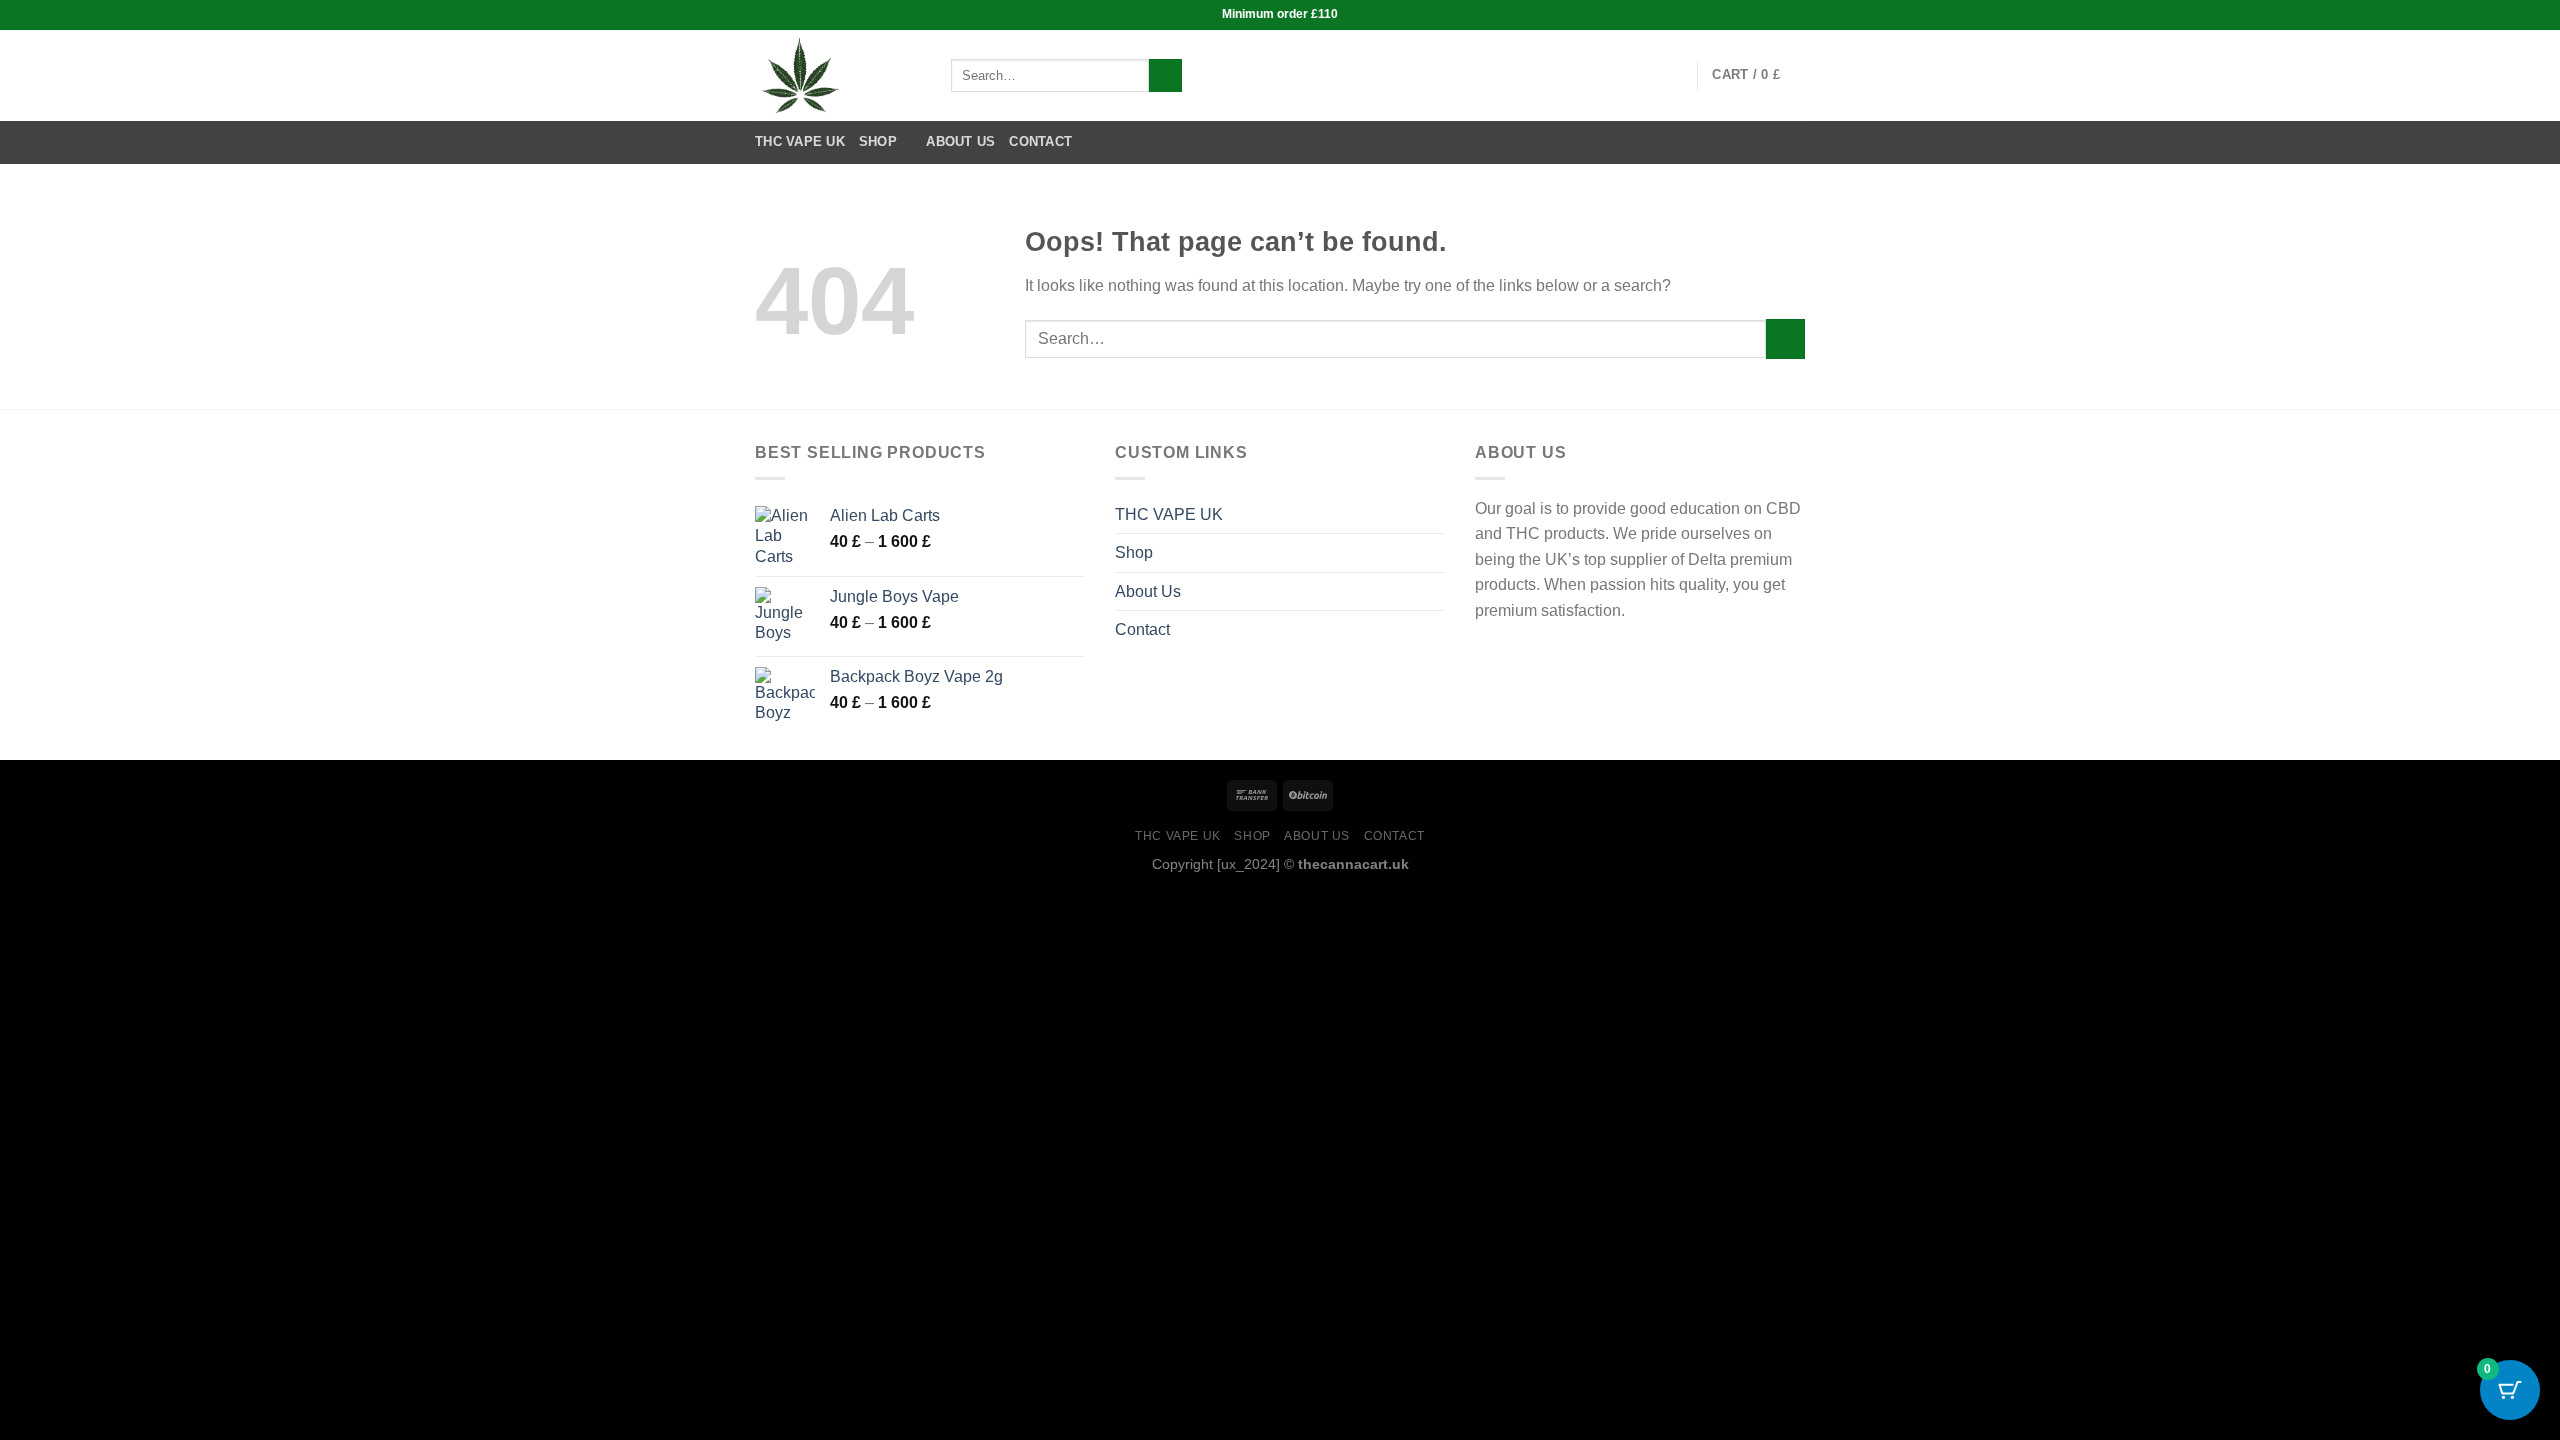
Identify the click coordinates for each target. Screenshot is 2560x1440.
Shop (878, 141)
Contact (1040, 141)
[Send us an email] (1669, 75)
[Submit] (1165, 76)
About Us (960, 141)
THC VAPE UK (800, 141)
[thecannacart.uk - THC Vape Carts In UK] (838, 75)
